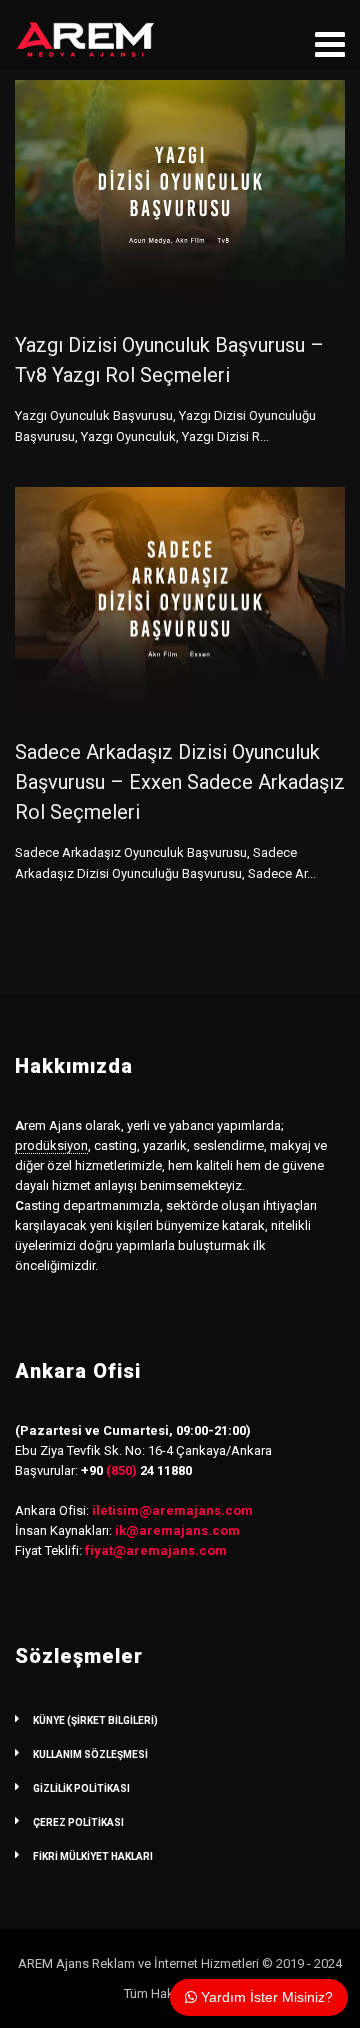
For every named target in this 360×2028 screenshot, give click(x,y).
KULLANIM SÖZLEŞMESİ (90, 1754)
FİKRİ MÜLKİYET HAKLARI (93, 1856)
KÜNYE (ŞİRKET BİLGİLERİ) (95, 1720)
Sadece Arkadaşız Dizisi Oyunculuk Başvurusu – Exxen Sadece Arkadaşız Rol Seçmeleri (180, 782)
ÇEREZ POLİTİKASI (78, 1822)
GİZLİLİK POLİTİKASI (81, 1788)
